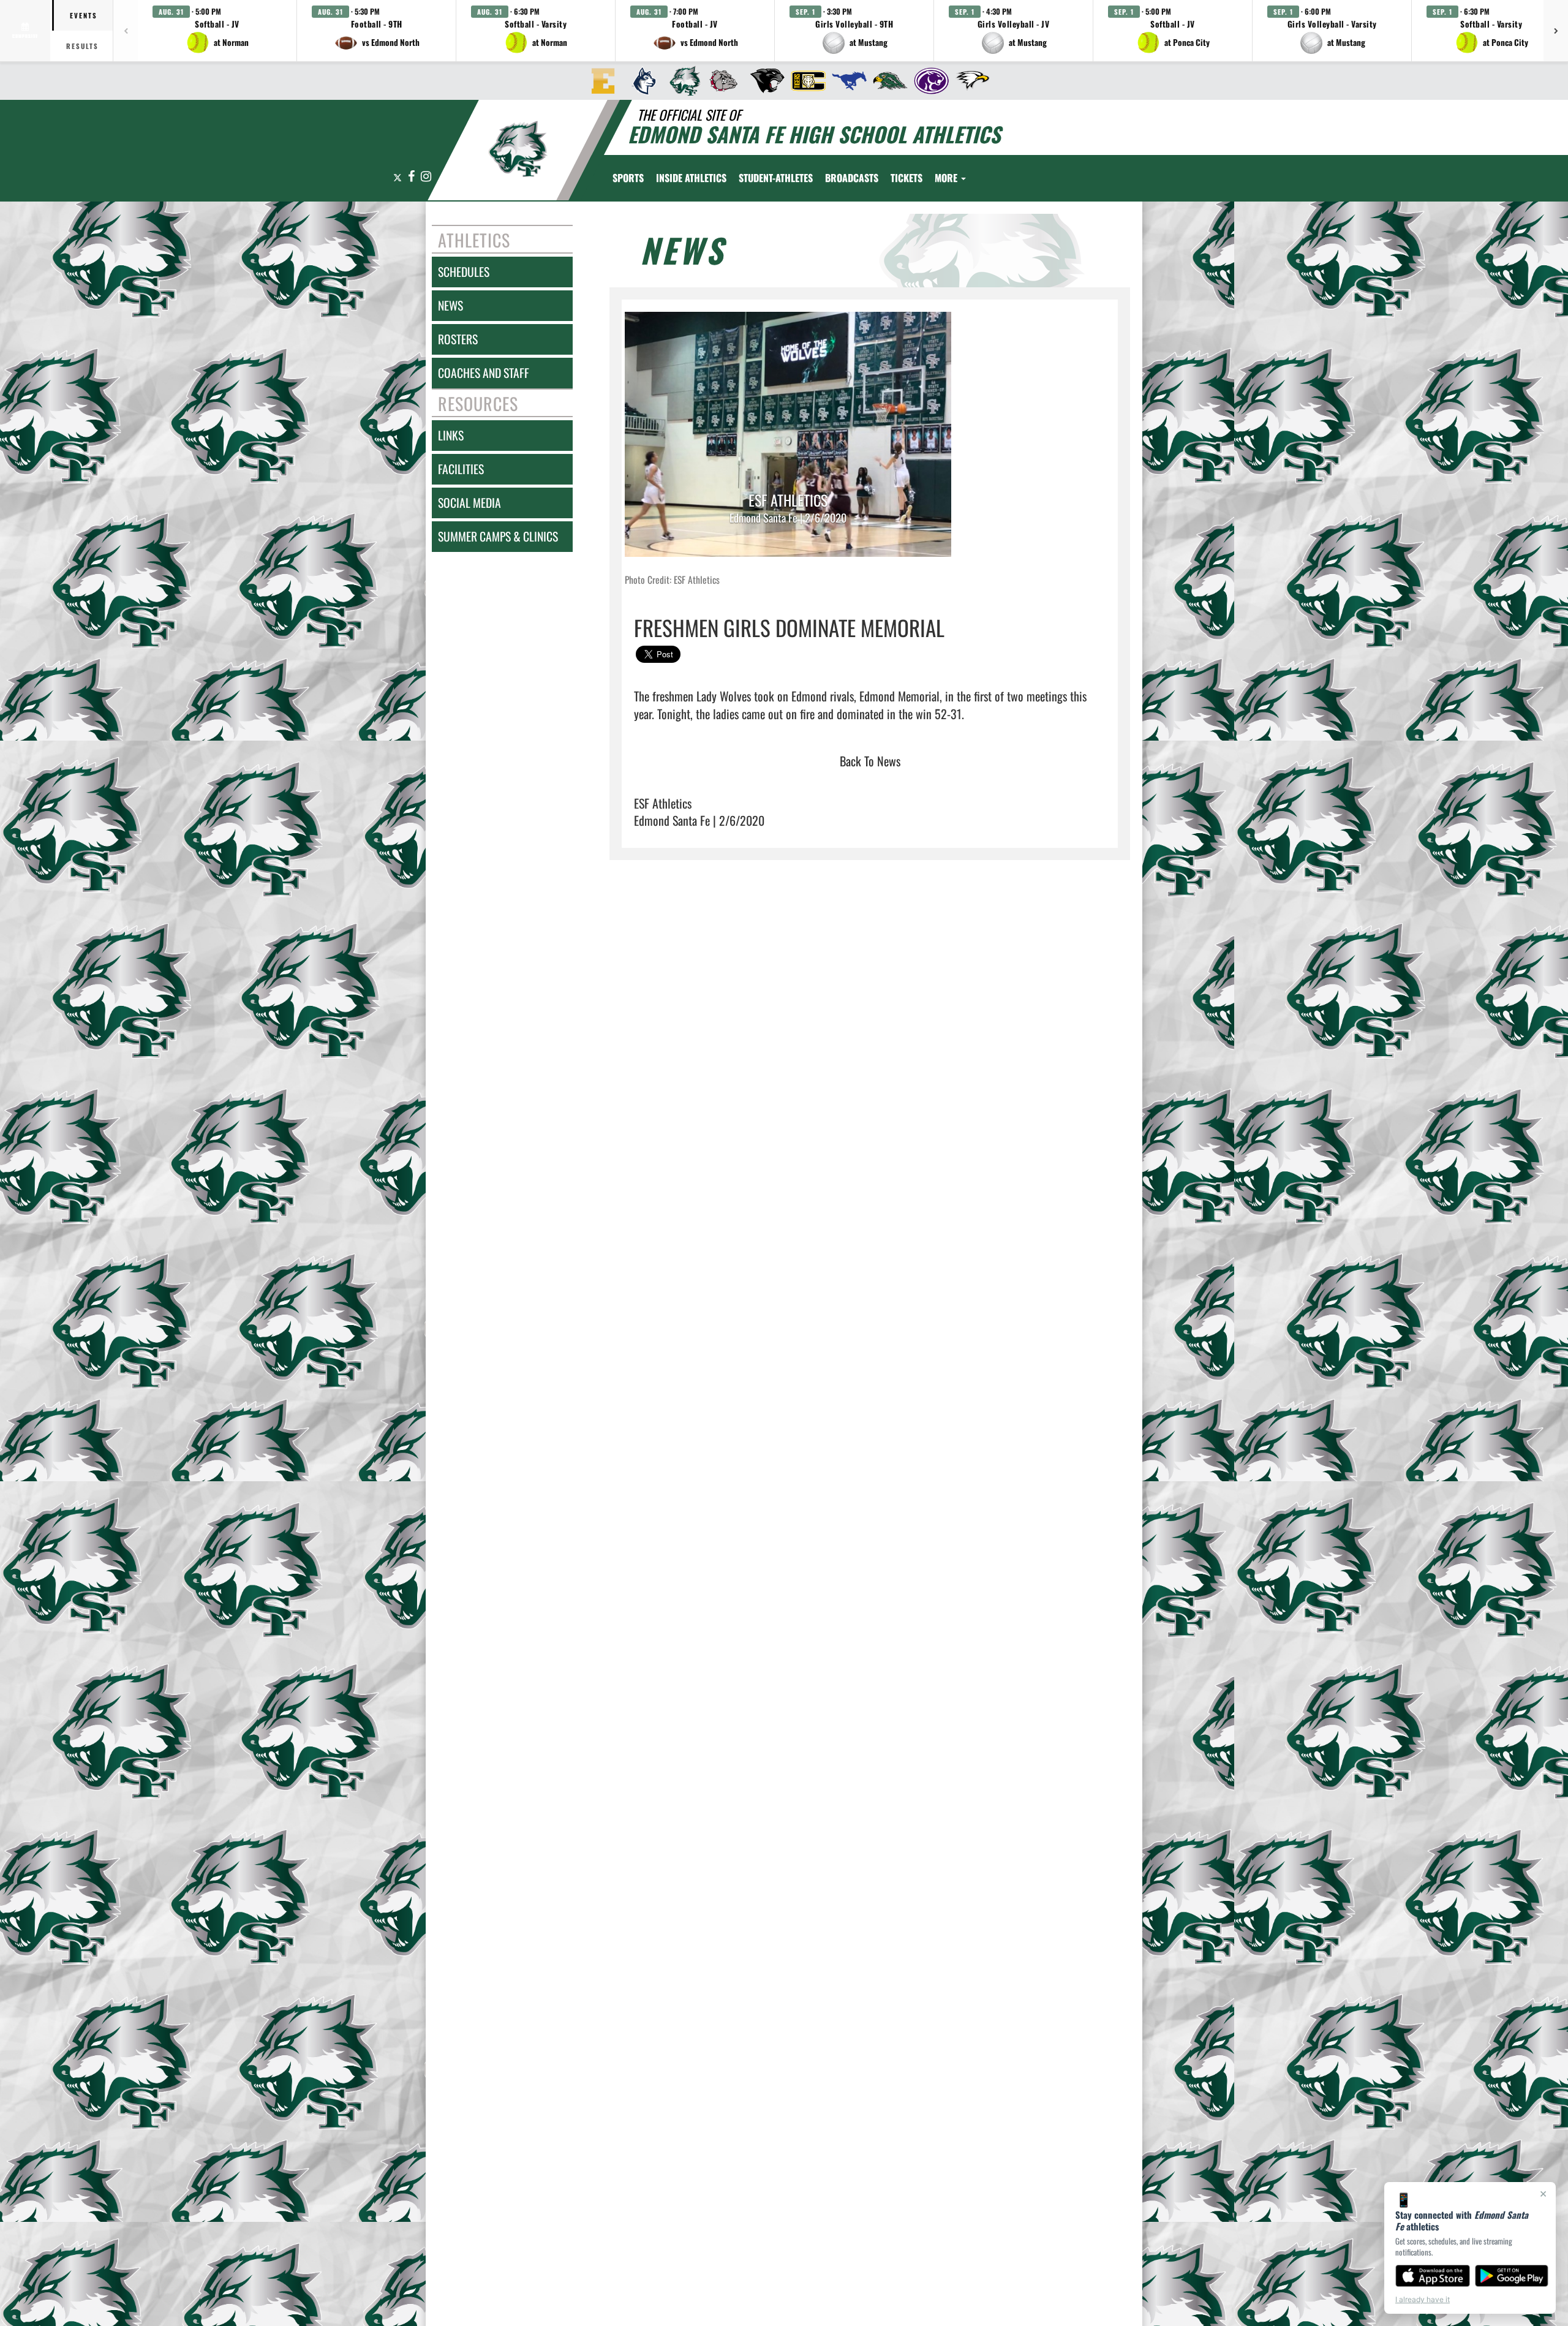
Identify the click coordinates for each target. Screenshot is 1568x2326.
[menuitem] (599, 81)
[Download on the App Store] (1433, 2276)
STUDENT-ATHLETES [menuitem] (776, 178)
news (450, 305)
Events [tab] (84, 15)
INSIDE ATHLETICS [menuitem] (691, 178)
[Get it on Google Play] (1512, 2276)
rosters (458, 339)
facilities (461, 469)
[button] (217, 31)
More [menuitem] (947, 178)
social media (469, 503)
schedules (464, 272)
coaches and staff (484, 373)
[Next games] (1556, 31)
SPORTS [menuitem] (628, 178)
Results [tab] (82, 46)
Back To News (870, 761)
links (451, 435)
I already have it (1423, 2299)
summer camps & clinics (498, 536)
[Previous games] (126, 31)
